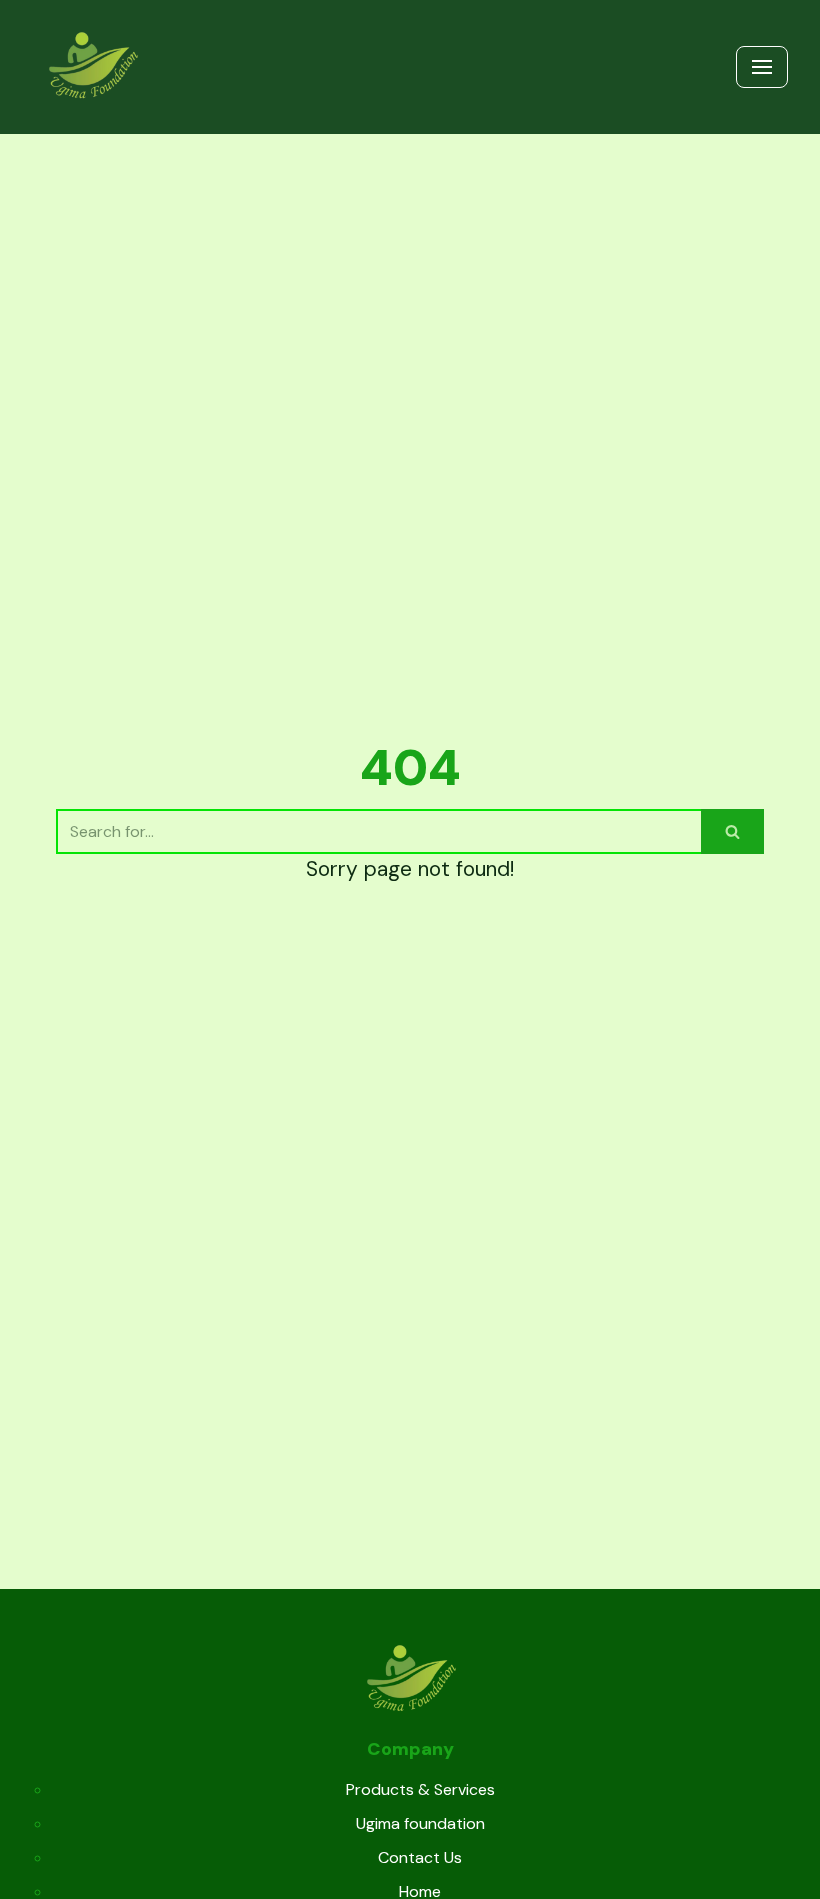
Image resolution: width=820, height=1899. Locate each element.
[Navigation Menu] (762, 67)
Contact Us (420, 1857)
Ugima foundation (420, 1823)
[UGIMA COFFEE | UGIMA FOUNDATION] (92, 67)
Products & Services (420, 1789)
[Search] (732, 831)
